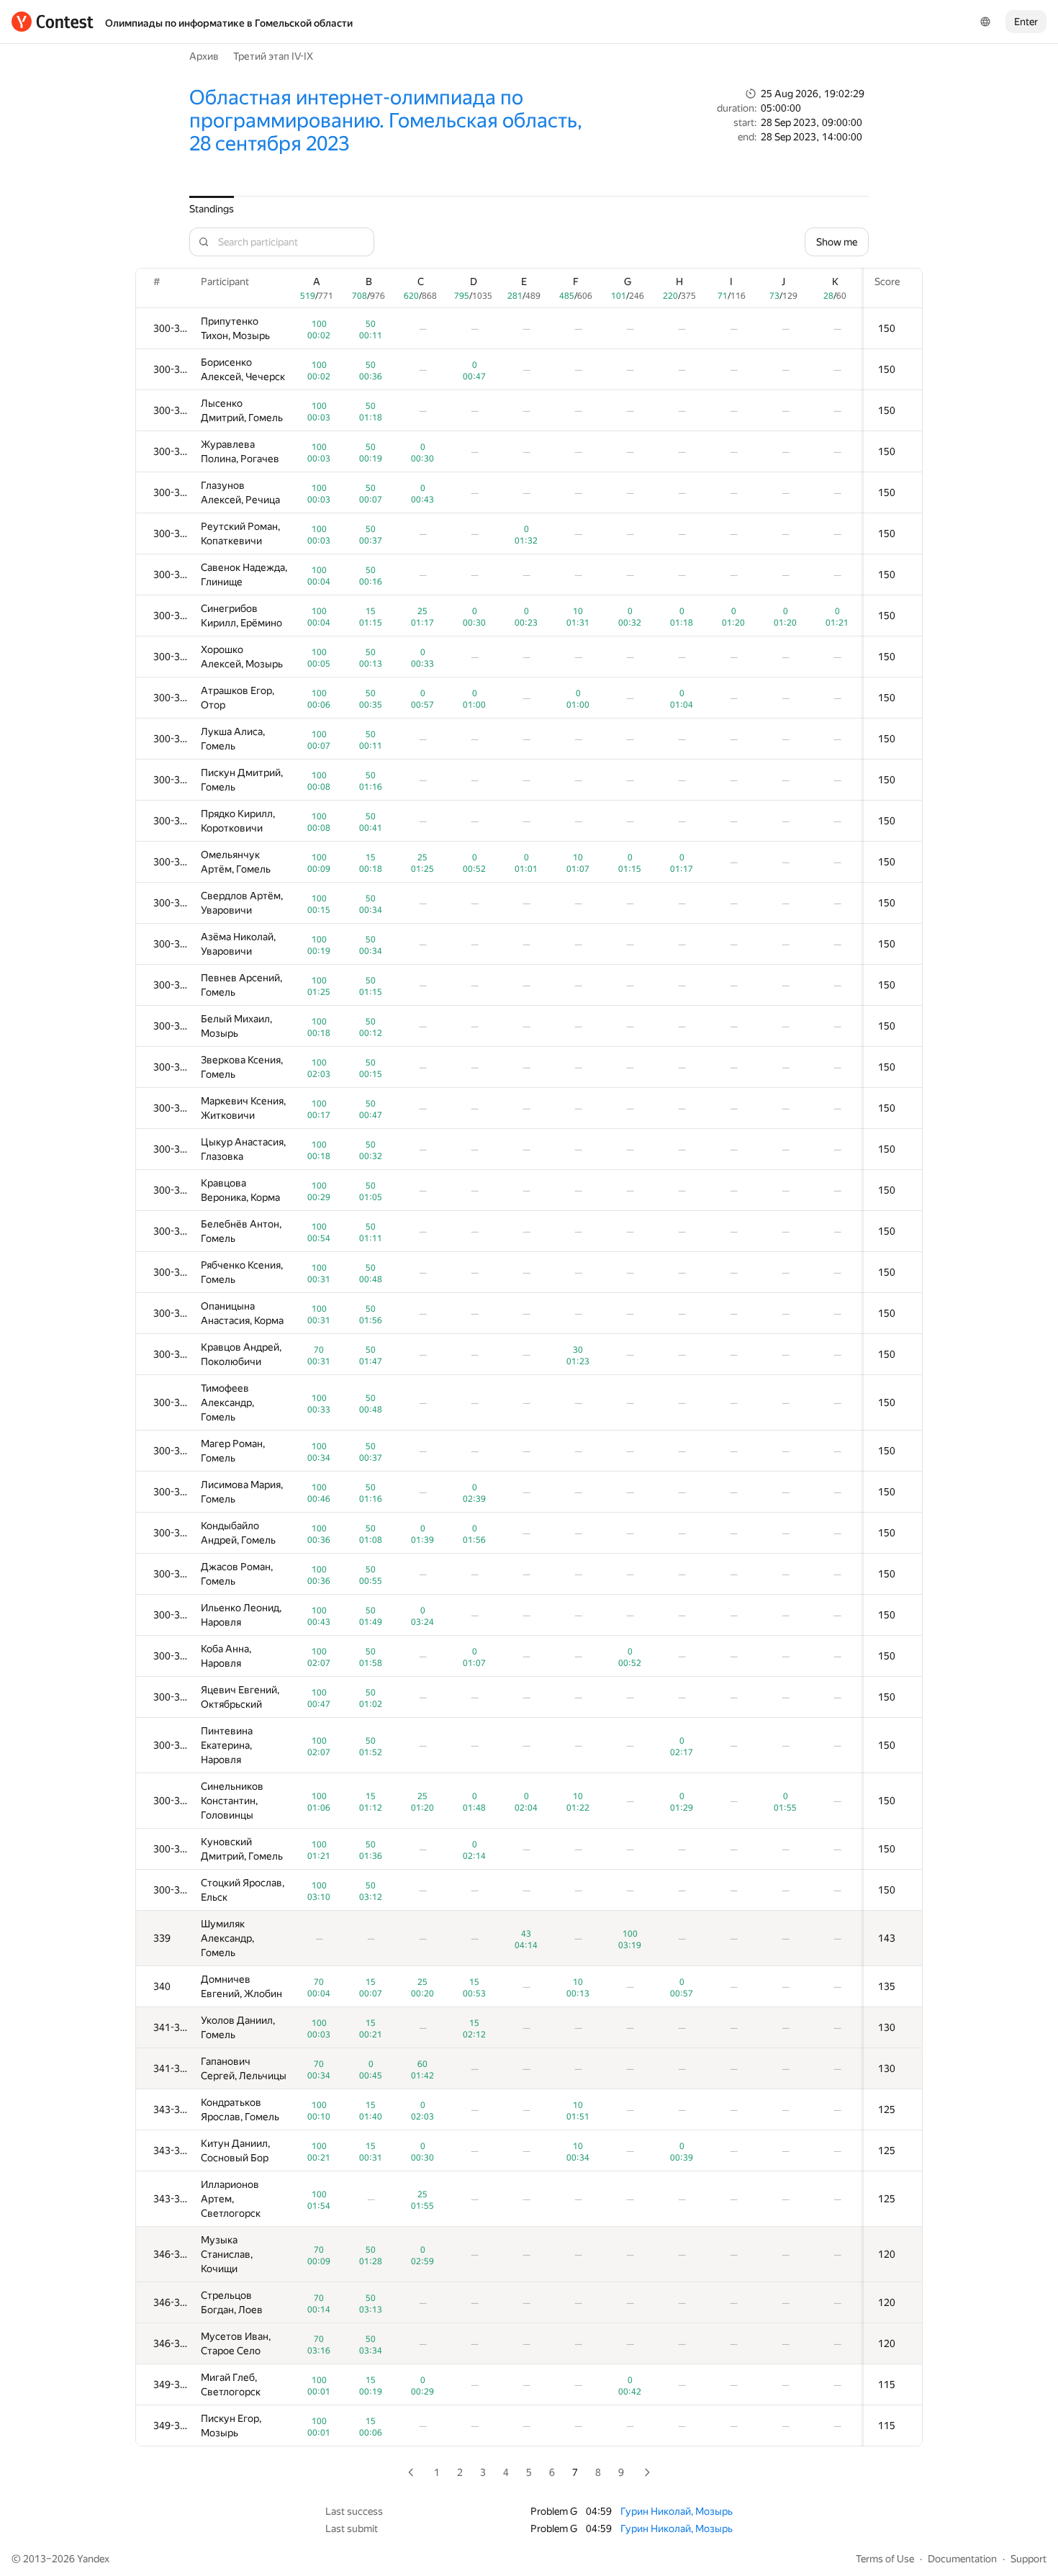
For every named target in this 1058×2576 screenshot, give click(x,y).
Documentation (962, 2559)
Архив (204, 56)
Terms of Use (885, 2559)
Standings (212, 209)
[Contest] (53, 22)
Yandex (93, 2559)
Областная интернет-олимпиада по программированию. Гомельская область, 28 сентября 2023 (386, 121)
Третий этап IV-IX (273, 56)
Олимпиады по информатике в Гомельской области (229, 23)
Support (1028, 2559)
